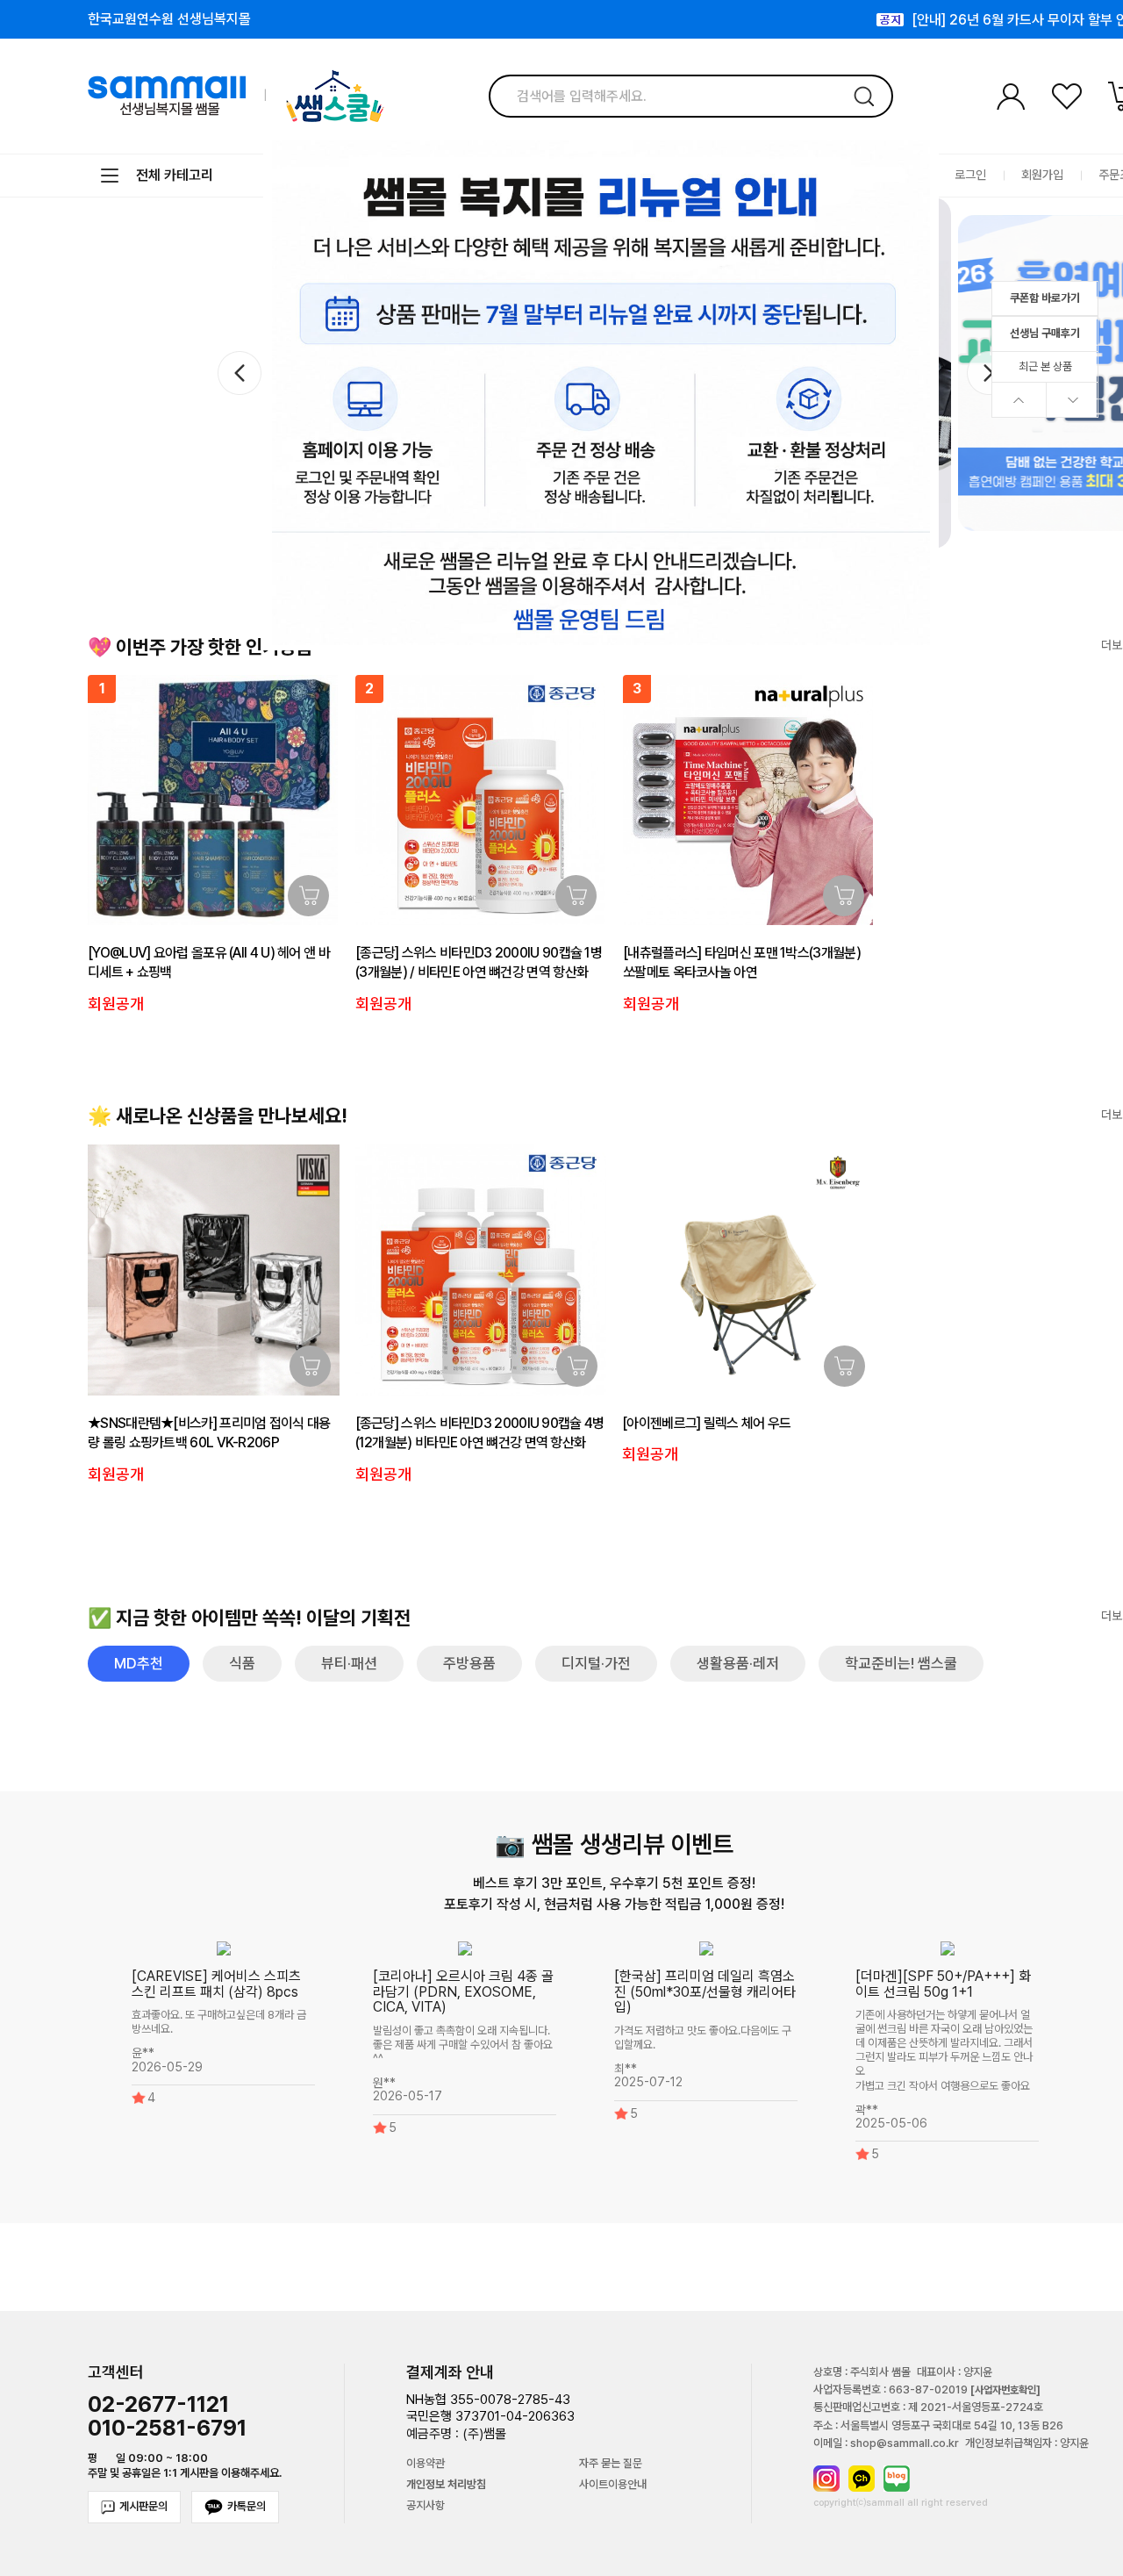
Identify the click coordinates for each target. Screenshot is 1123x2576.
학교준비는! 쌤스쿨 (901, 1663)
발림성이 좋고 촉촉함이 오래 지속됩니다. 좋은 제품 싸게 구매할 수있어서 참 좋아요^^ (463, 2045)
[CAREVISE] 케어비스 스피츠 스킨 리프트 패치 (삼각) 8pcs (216, 1984)
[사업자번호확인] (1005, 2390)
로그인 (970, 175)
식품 (242, 1663)
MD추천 (139, 1663)
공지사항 (426, 2506)
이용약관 (426, 2464)
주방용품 (469, 1663)
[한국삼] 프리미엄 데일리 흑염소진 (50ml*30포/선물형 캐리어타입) (705, 1991)
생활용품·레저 (738, 1663)
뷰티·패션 (349, 1663)
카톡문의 (247, 2506)
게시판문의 (143, 2506)
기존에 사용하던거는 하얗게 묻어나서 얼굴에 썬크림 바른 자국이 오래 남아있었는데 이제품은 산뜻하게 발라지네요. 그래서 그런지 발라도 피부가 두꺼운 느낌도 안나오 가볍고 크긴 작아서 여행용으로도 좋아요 (944, 2051)
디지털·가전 (596, 1663)
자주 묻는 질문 (611, 2464)
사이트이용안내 (613, 2485)
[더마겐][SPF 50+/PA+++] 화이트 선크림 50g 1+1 (943, 1984)
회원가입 (1042, 175)
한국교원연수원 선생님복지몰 (169, 19)
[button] (988, 373)
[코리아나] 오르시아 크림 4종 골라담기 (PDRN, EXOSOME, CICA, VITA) (463, 1991)
